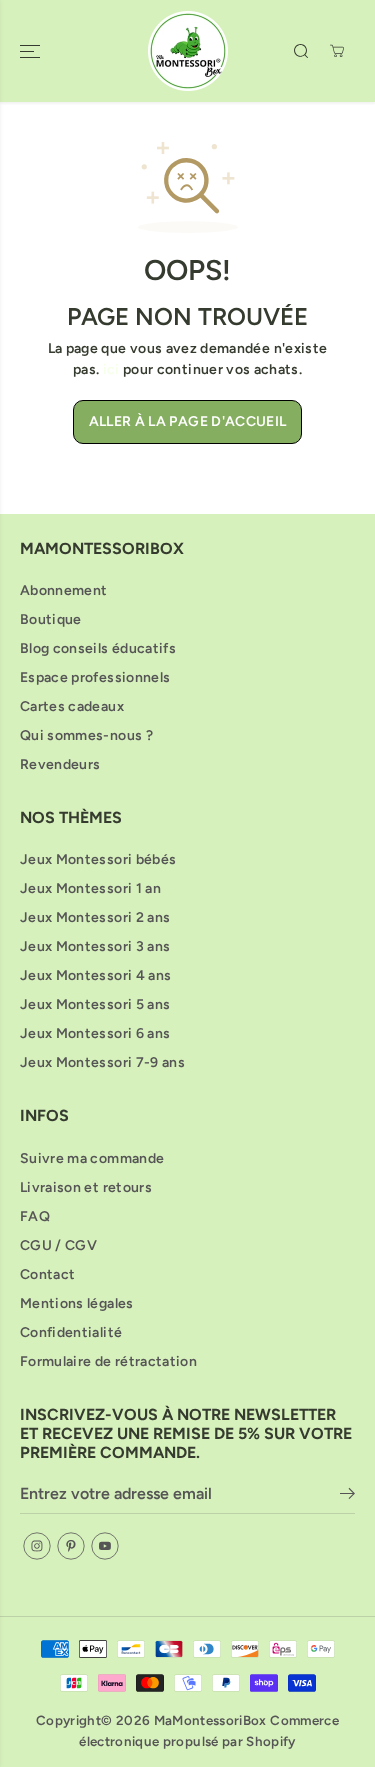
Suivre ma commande (92, 1158)
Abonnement (64, 590)
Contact (47, 1274)
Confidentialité (71, 1332)
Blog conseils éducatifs (98, 648)
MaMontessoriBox (210, 1720)
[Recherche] (301, 51)
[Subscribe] (347, 1497)
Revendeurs (60, 764)
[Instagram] (37, 1546)
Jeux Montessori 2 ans (95, 917)
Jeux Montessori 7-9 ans (102, 1062)
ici (111, 369)
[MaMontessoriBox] (188, 51)
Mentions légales (77, 1303)
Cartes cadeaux (72, 706)
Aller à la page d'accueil (188, 421)
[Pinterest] (71, 1546)
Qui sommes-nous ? (86, 735)
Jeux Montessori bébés (98, 859)
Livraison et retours (86, 1187)
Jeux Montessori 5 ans (95, 1004)
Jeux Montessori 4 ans (95, 975)
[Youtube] (105, 1546)
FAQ (35, 1216)
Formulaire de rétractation (108, 1361)
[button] (32, 51)
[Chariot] (337, 51)
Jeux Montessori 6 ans (95, 1033)
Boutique (51, 619)
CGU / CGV (58, 1245)
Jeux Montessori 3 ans (95, 946)
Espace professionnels (95, 677)
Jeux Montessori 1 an (90, 888)
